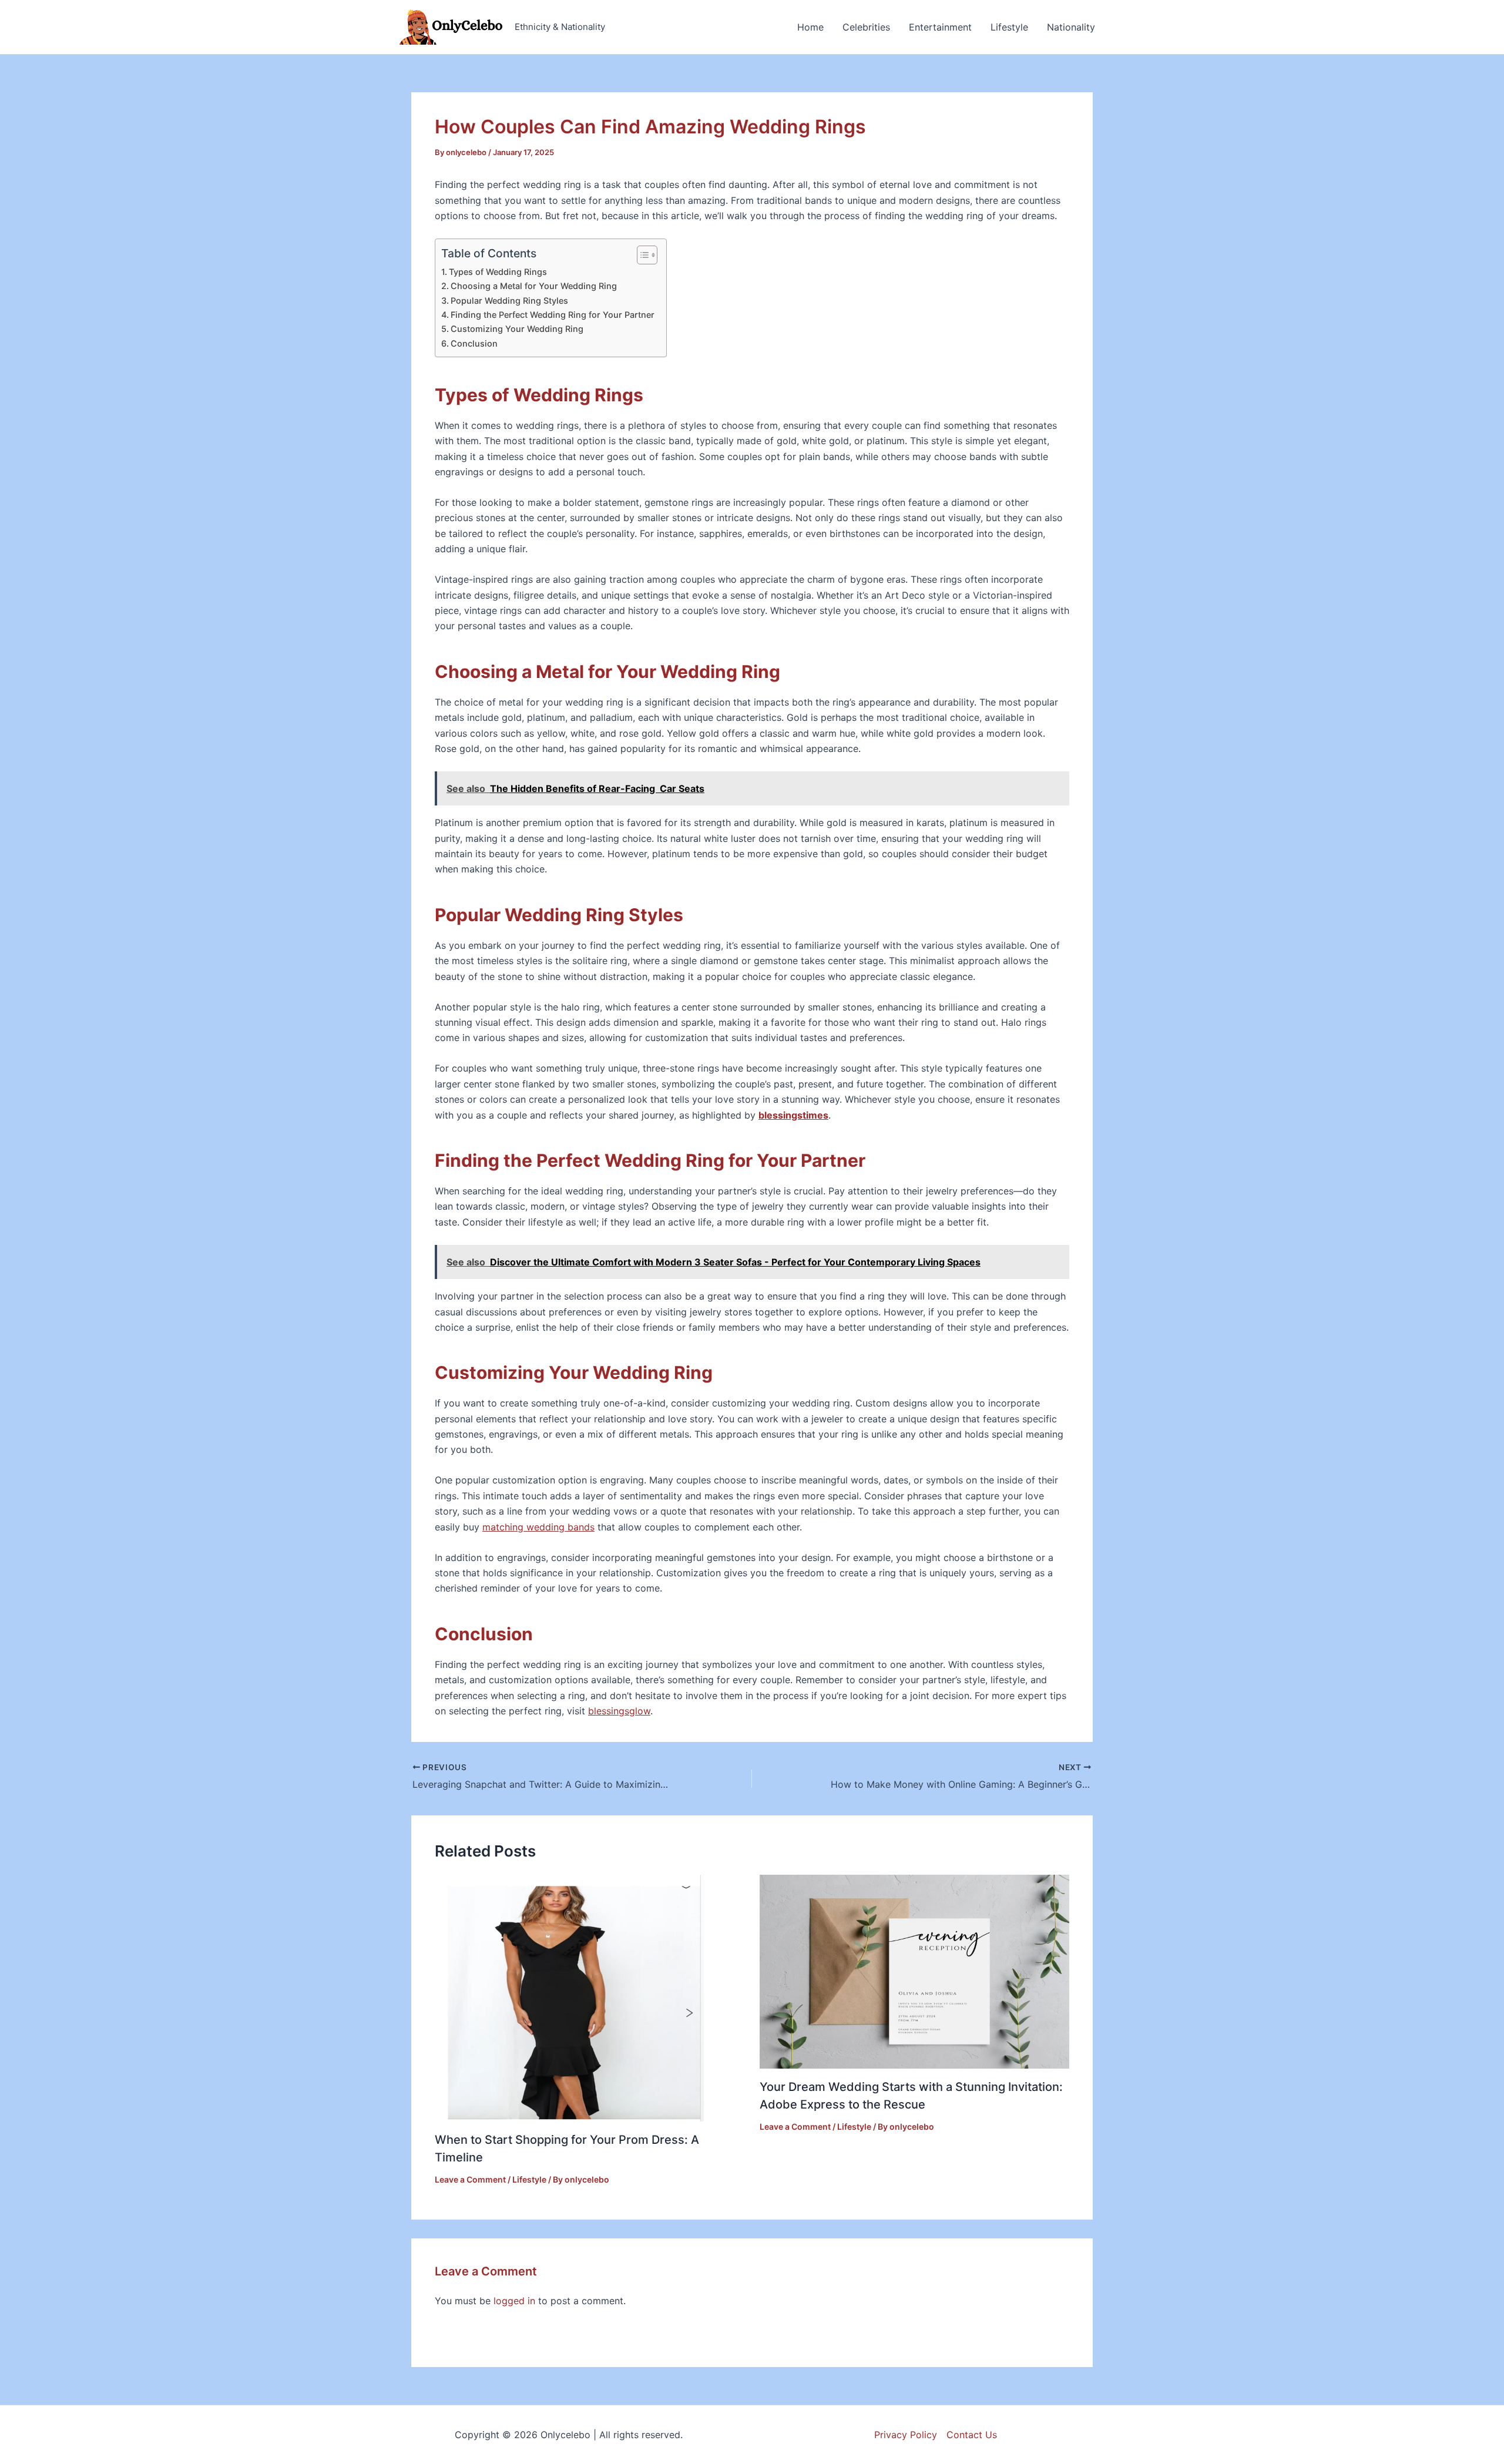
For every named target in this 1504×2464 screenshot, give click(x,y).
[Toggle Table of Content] (641, 255)
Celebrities (866, 27)
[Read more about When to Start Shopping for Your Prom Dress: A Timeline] (569, 1998)
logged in (514, 2301)
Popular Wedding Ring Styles (509, 301)
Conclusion (474, 343)
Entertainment (940, 27)
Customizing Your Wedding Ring (517, 329)
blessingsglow (619, 1711)
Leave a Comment (470, 2179)
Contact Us (972, 2435)
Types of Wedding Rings (498, 272)
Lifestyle (1009, 27)
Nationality (1071, 27)
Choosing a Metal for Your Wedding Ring (534, 286)
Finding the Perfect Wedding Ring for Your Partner (553, 315)
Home (810, 27)
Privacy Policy (906, 2435)
